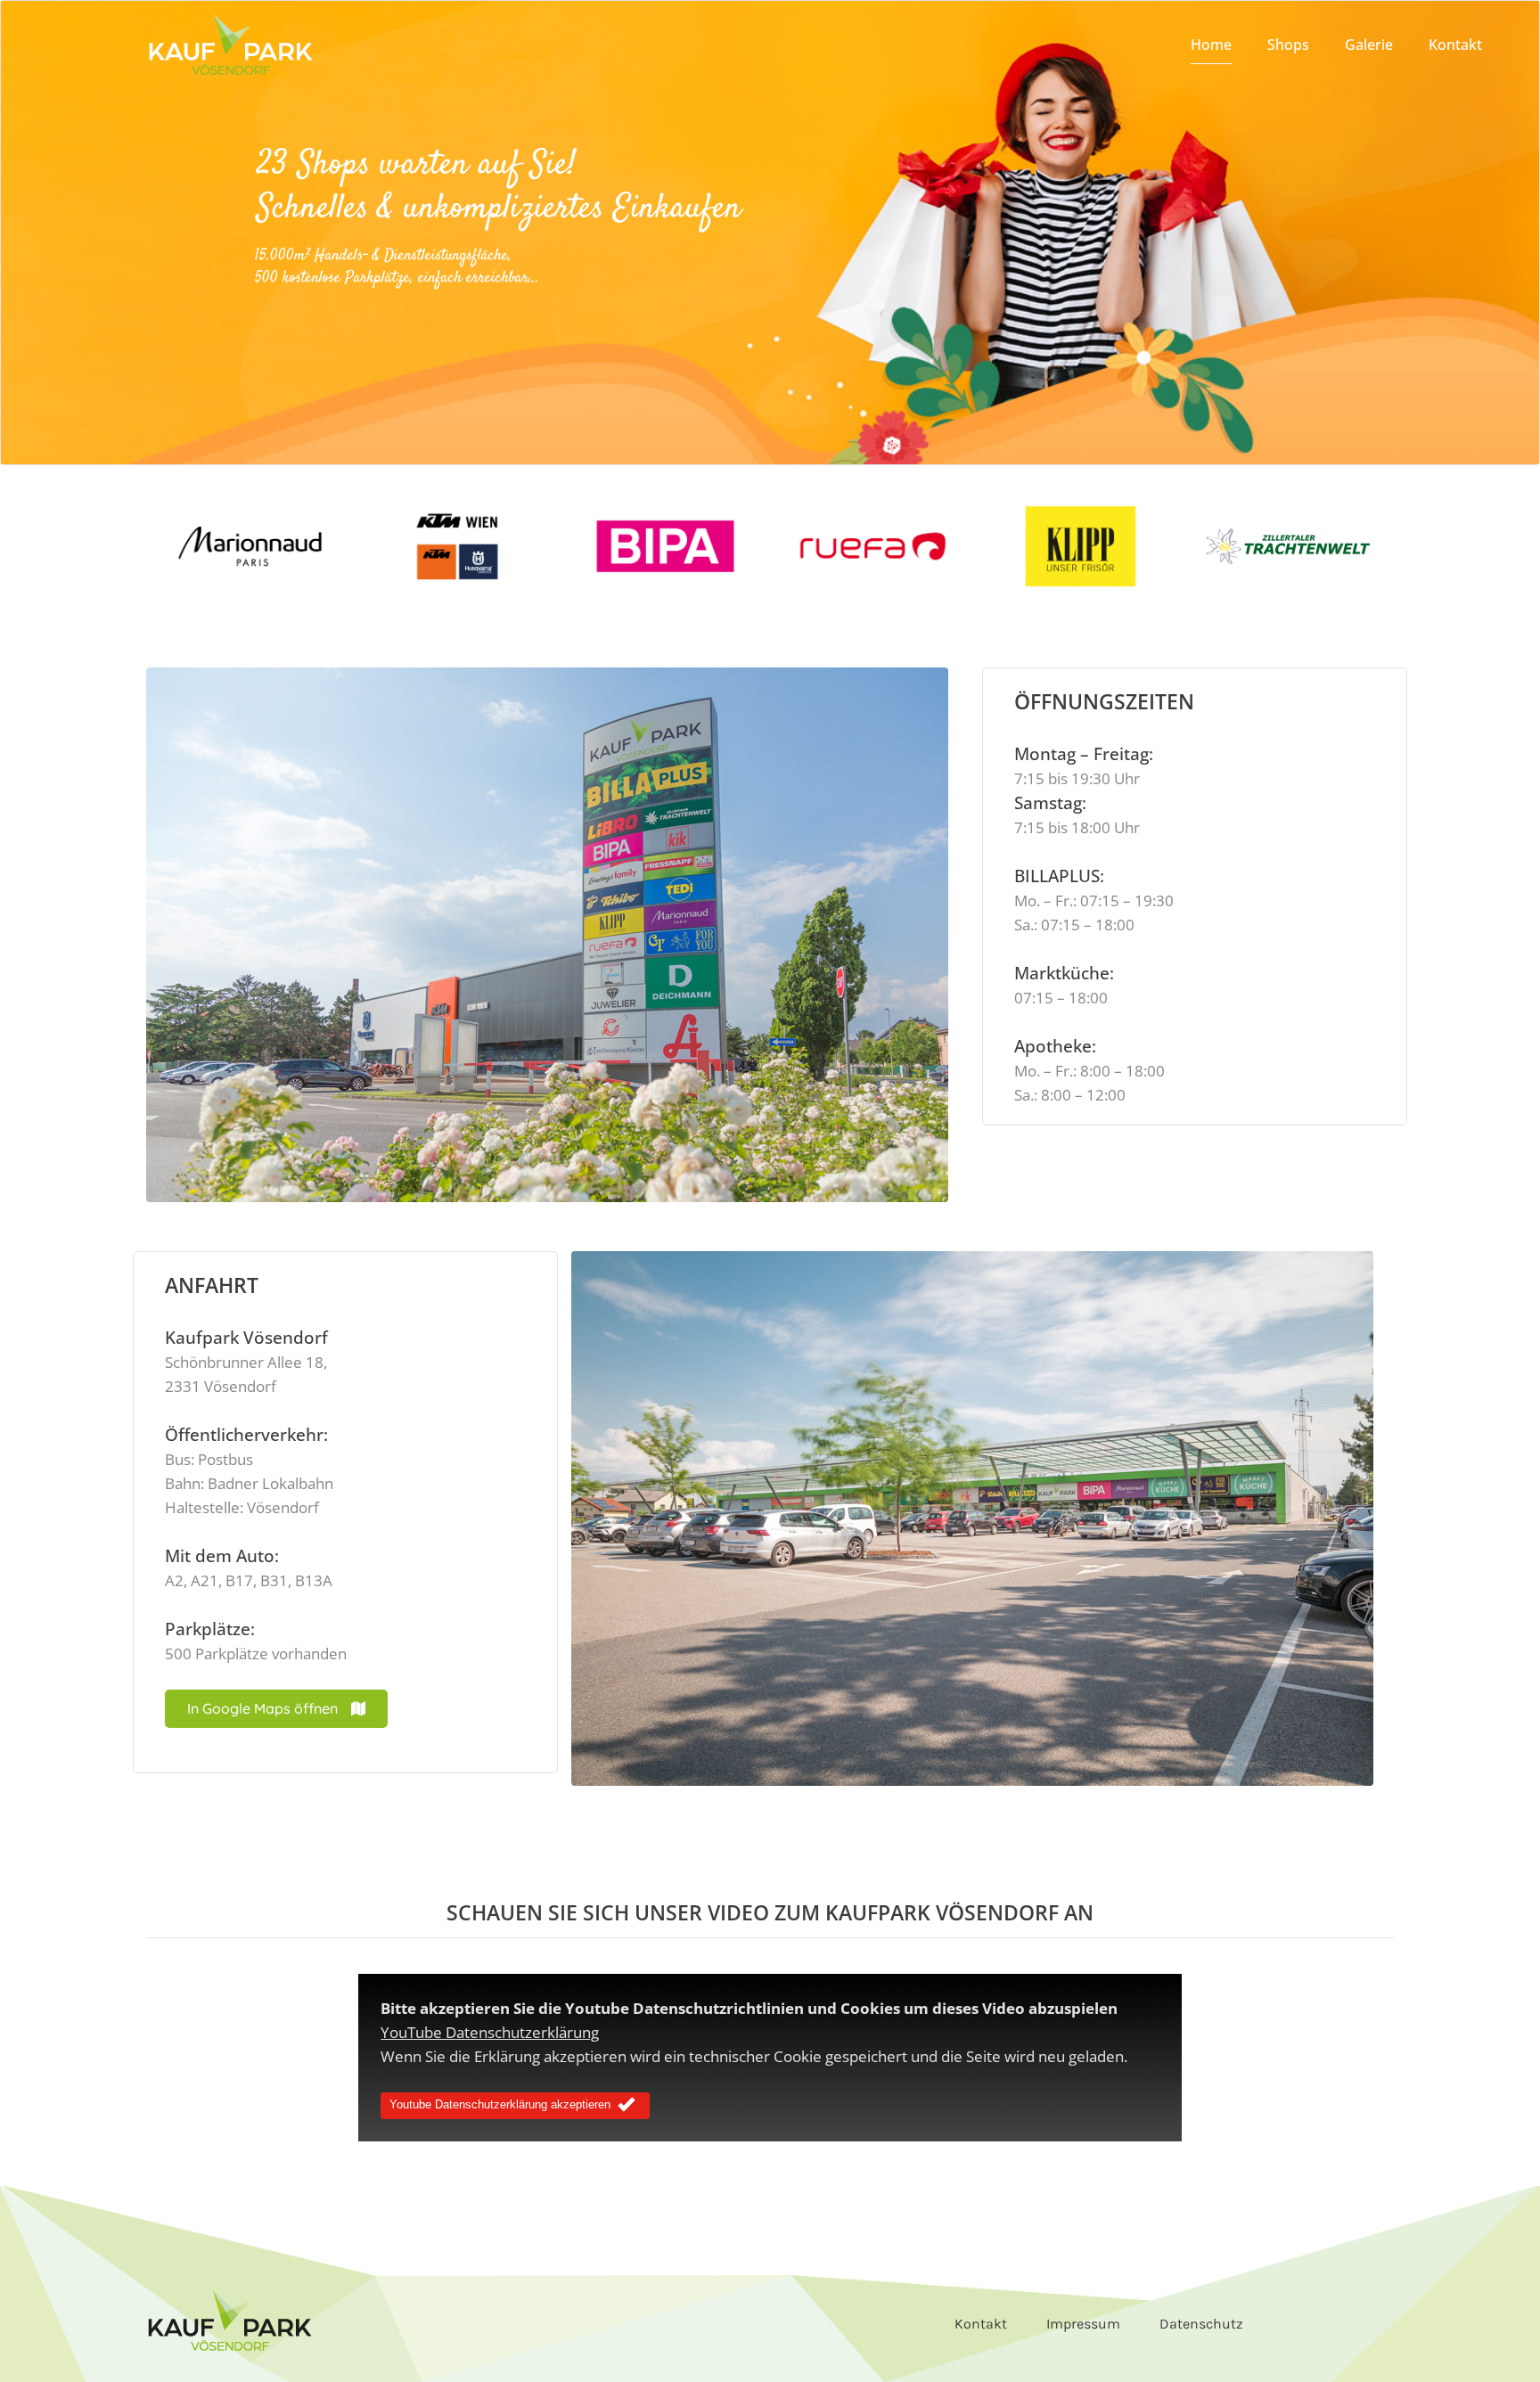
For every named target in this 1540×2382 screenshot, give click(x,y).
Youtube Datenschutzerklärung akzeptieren (500, 2105)
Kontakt (981, 2324)
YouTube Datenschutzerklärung (490, 2032)
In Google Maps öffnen (262, 1708)
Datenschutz (1201, 2324)
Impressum (1083, 2324)
